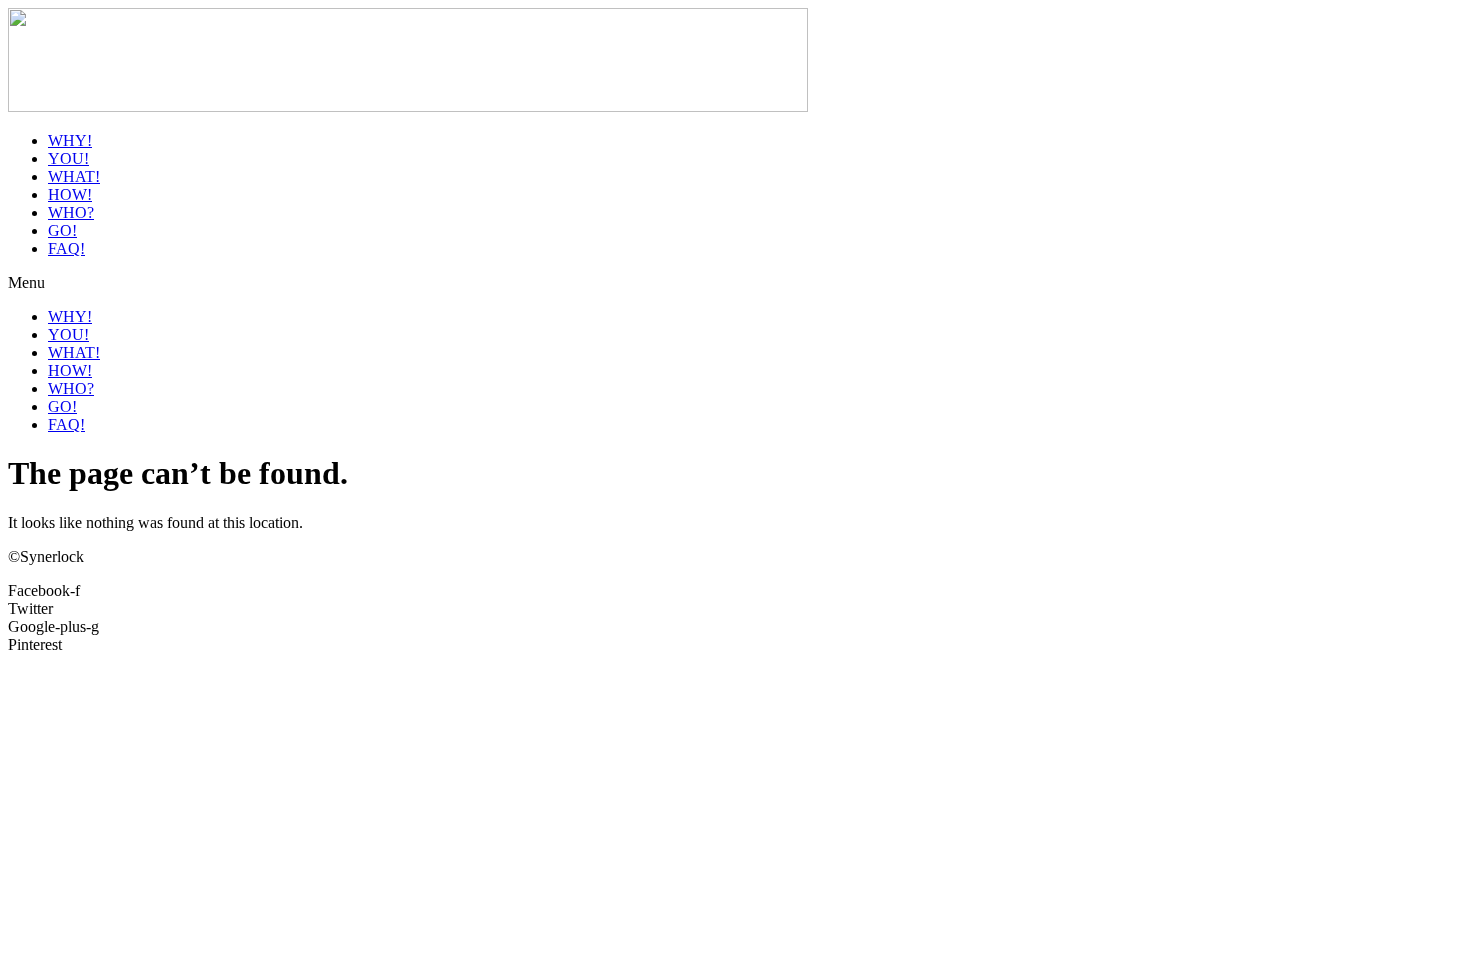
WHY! (70, 140)
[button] (735, 283)
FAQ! (66, 248)
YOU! (68, 158)
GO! (62, 230)
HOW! (70, 194)
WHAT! (74, 176)
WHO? (71, 212)
